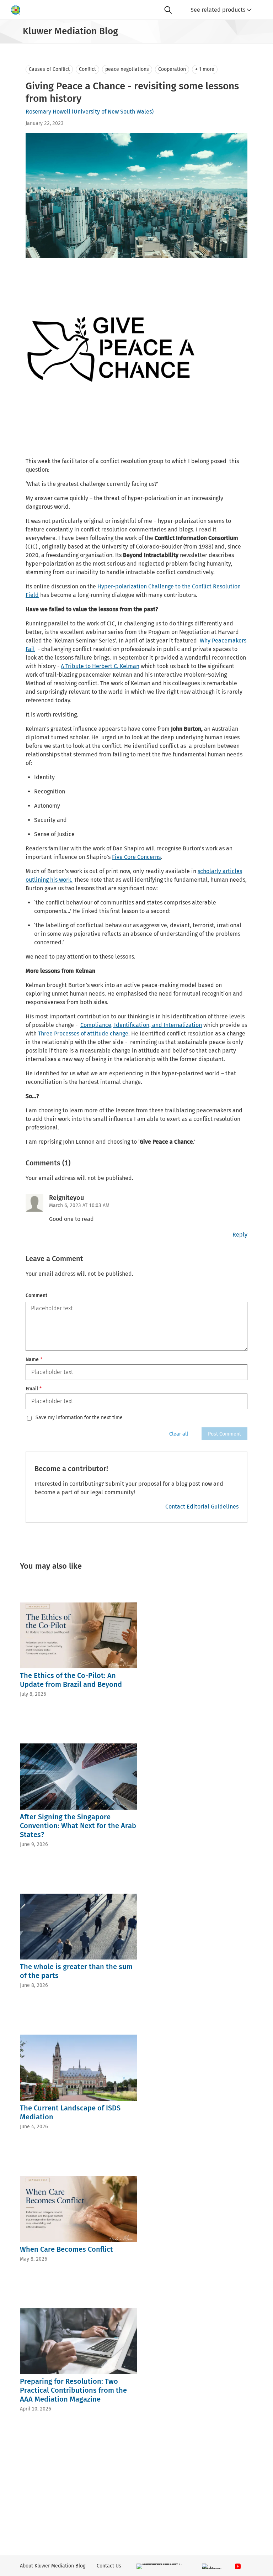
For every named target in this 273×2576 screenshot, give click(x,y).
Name (34, 1360)
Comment (36, 1295)
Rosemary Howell (48, 112)
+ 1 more (205, 69)
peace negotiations (127, 69)
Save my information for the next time (79, 1418)
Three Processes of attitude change (83, 1033)
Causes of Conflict (49, 69)
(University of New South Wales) (113, 112)
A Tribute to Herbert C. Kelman (100, 666)
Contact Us (109, 2566)
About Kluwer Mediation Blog (53, 2566)
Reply (240, 1235)
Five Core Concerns (136, 857)
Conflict (87, 69)
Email (34, 1389)
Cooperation (172, 69)
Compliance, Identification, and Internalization (141, 1025)
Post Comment (224, 1434)
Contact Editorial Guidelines (202, 1507)
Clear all (179, 1434)
